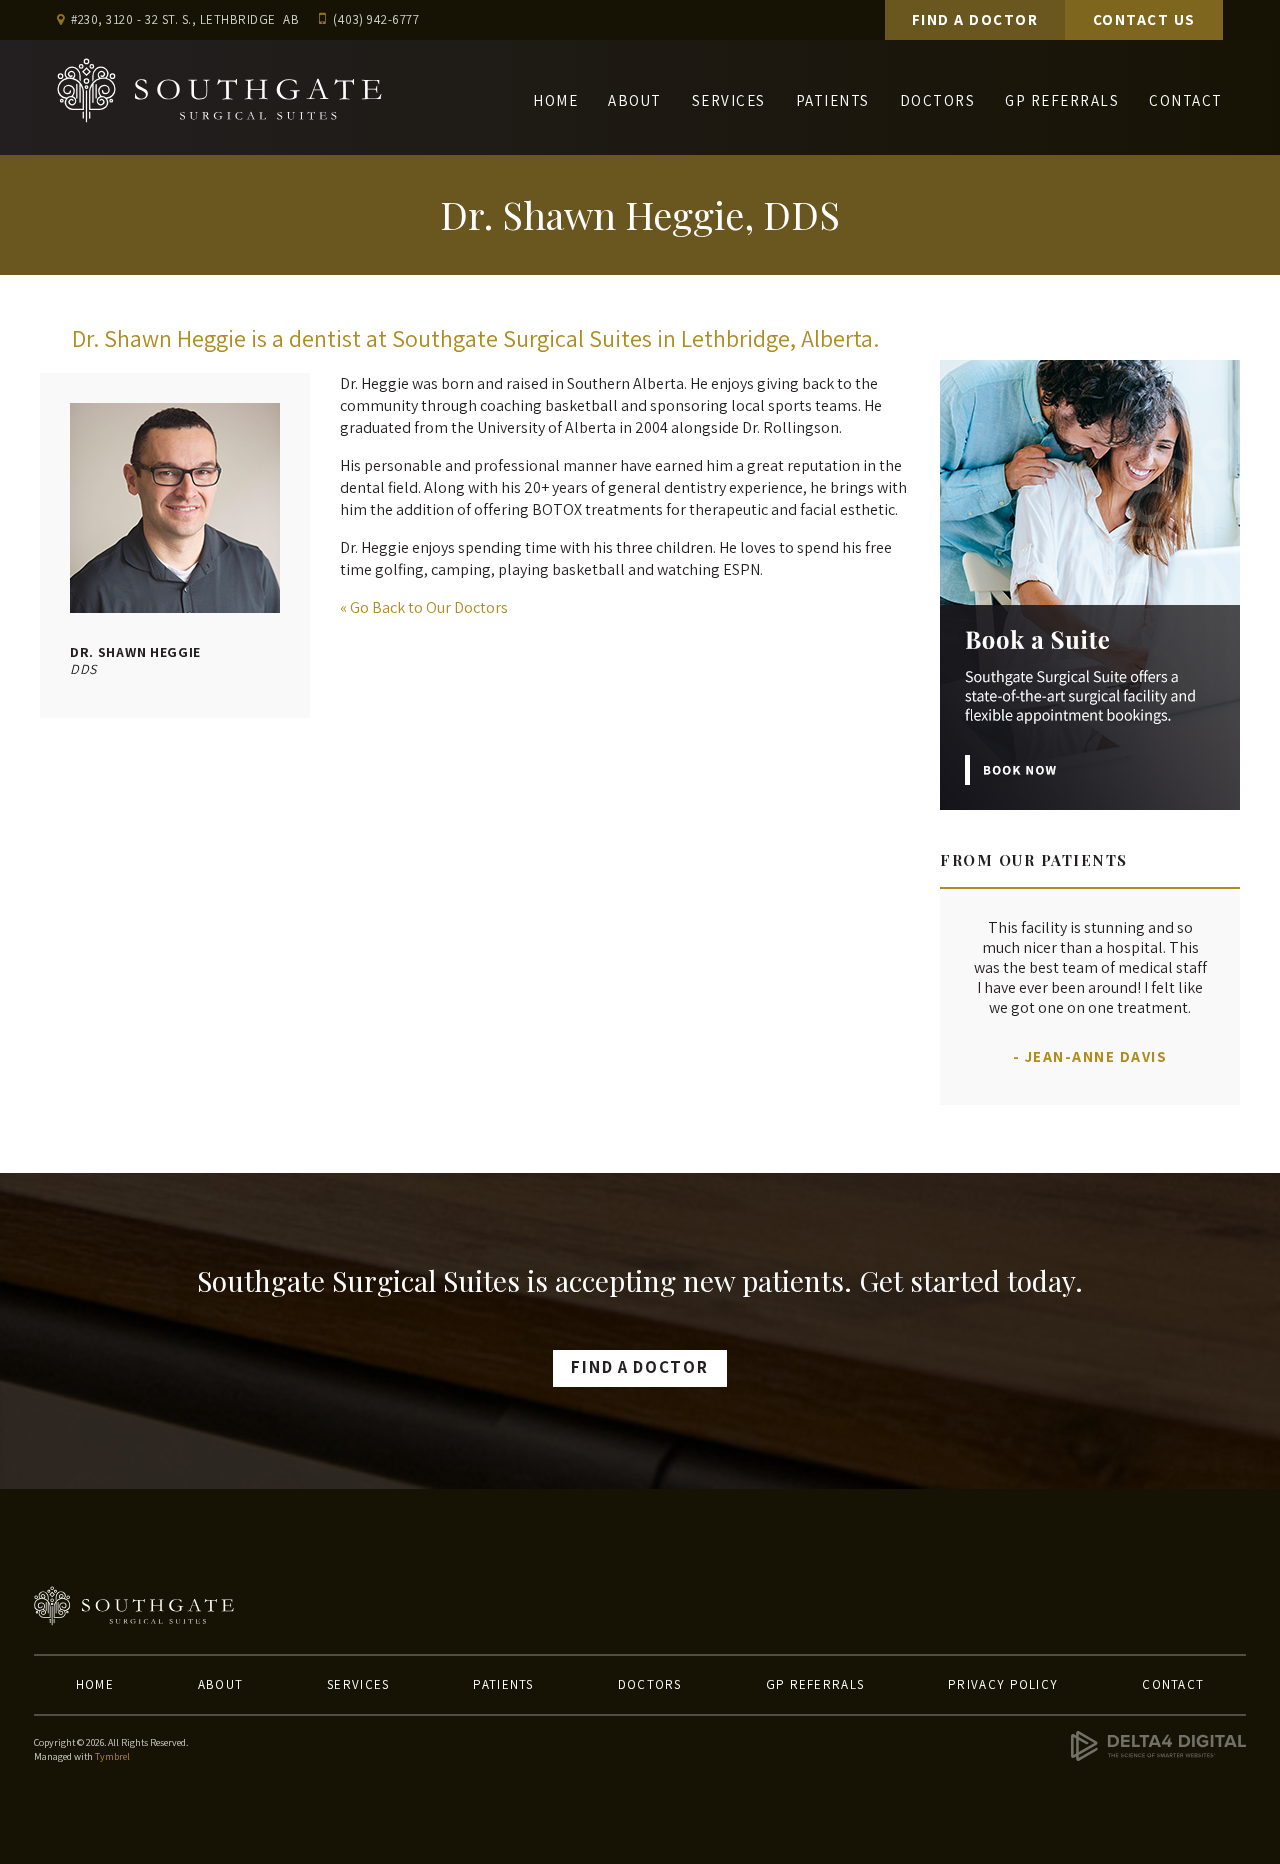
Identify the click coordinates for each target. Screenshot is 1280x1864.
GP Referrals (1062, 100)
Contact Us (1144, 19)
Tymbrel (112, 1756)
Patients (833, 100)
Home (555, 100)
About (635, 100)
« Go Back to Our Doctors (424, 607)
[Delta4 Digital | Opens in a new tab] (1158, 1757)
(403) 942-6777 (376, 19)
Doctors (938, 100)
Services (729, 100)
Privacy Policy (1003, 1684)
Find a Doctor (639, 1367)
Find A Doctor (975, 19)
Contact (1186, 100)
